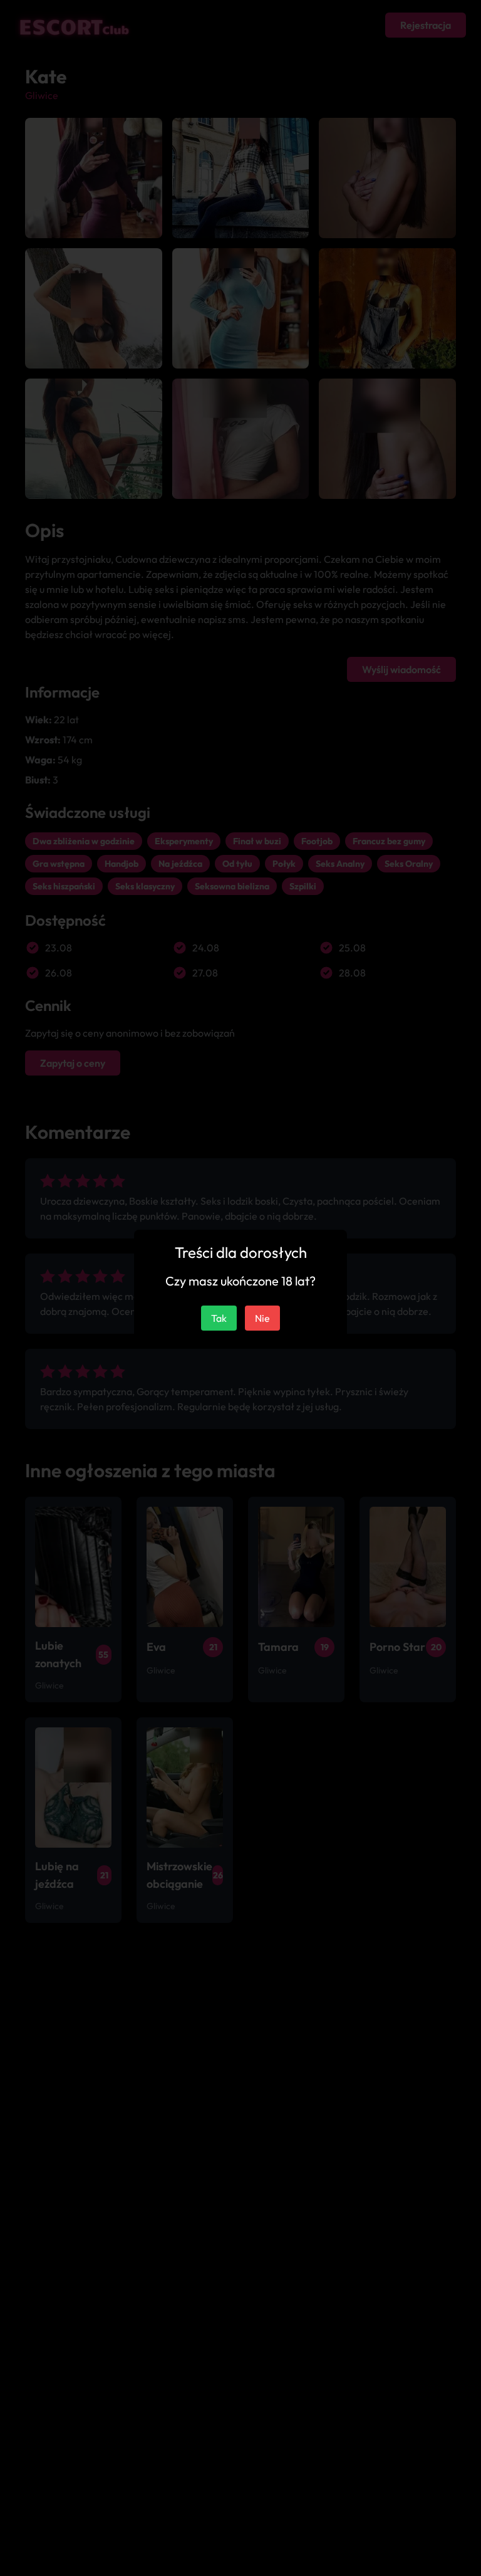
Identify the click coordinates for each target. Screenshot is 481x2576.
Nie (262, 1318)
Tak (219, 1318)
